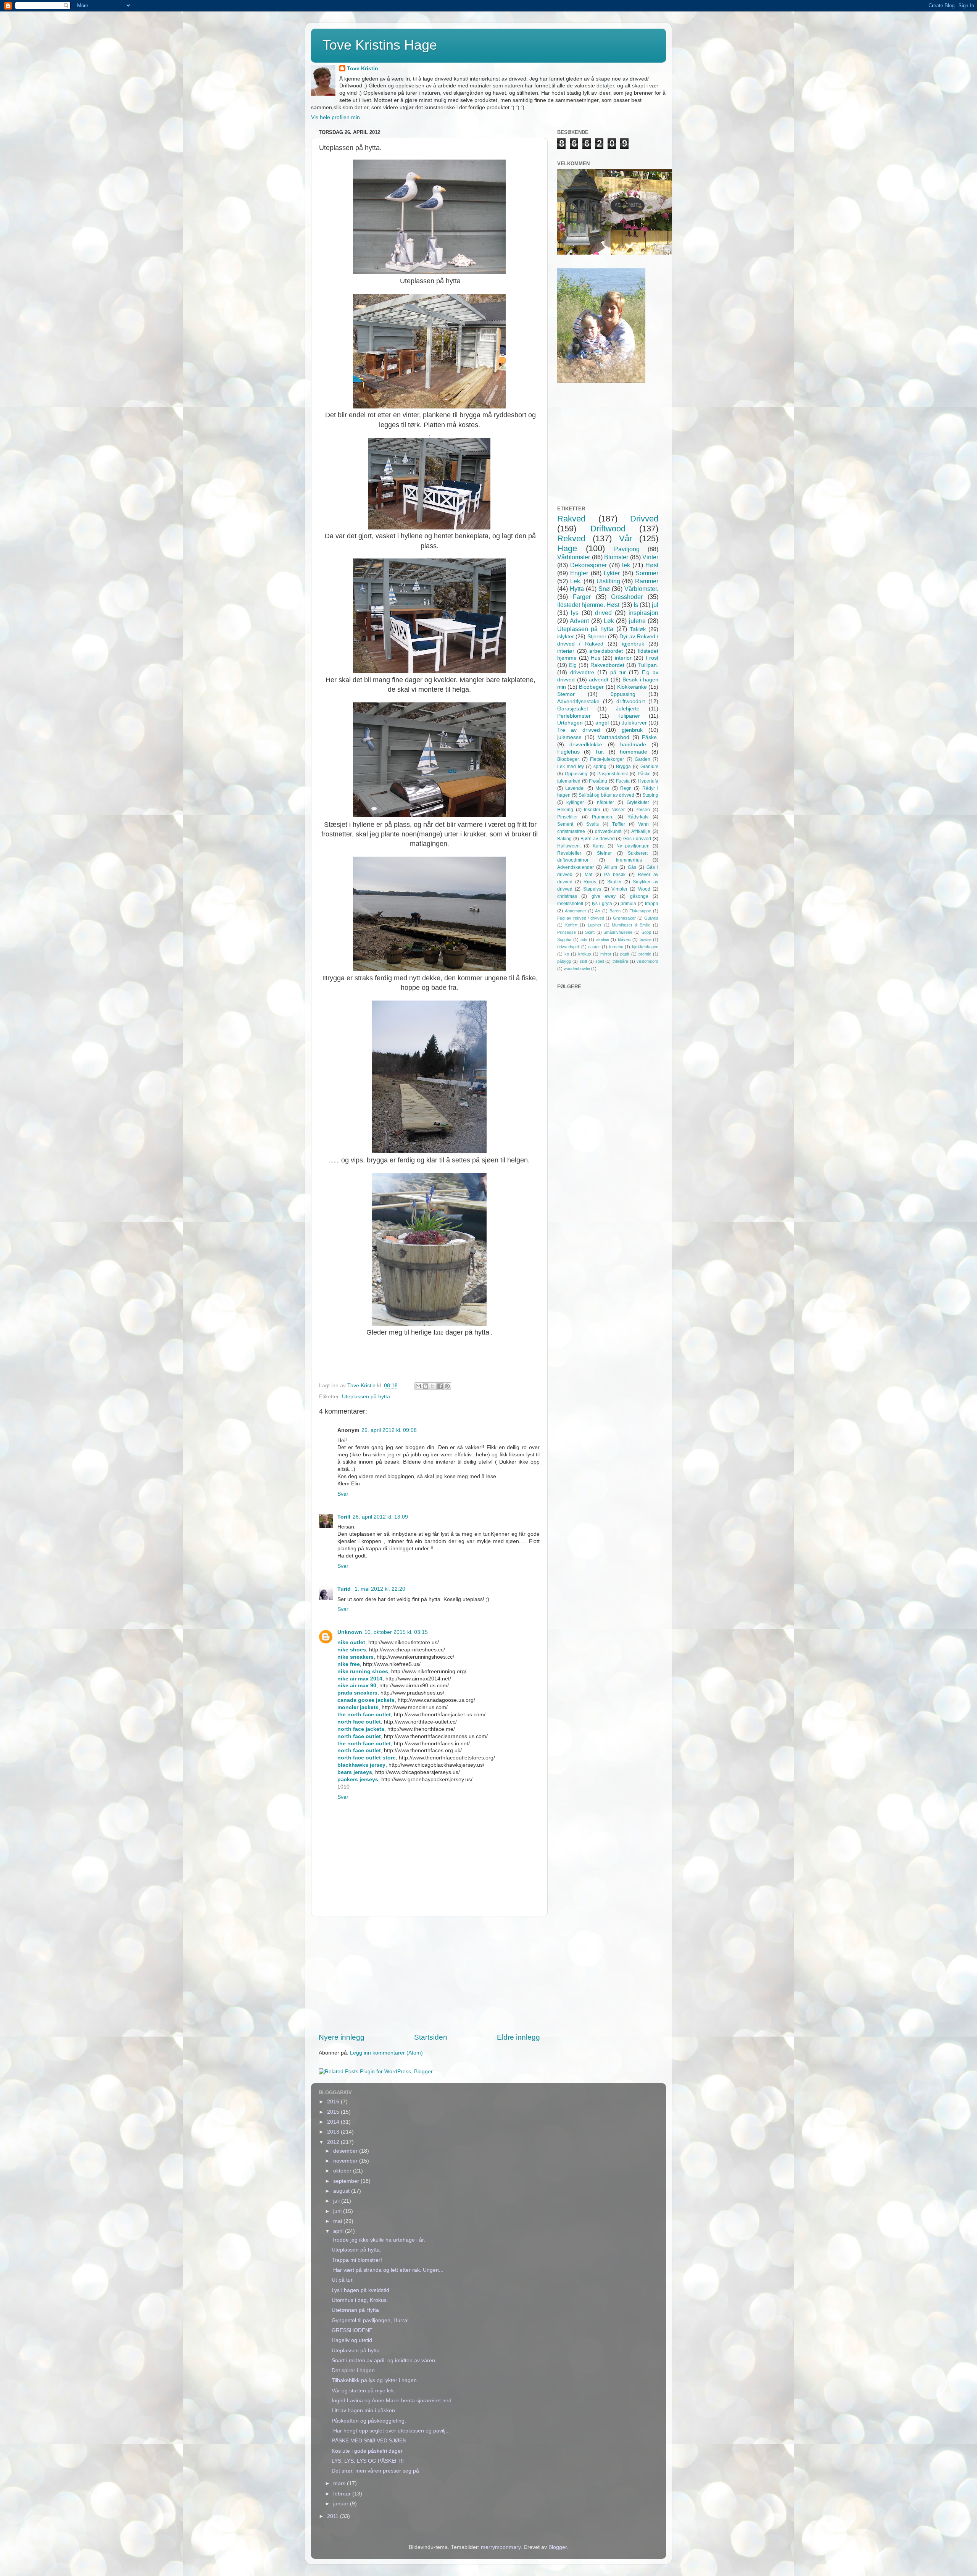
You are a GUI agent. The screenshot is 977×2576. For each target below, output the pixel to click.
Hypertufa (648, 781)
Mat (588, 875)
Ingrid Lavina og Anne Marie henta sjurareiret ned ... (395, 2401)
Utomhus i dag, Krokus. (360, 2300)
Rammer (647, 581)
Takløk (638, 629)
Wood (644, 889)
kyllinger (575, 802)
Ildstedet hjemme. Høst (588, 605)
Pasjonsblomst (613, 774)
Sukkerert (638, 853)
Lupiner (595, 925)
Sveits (592, 824)
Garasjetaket (573, 709)
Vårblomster (574, 557)
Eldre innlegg (518, 2037)
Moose (602, 788)
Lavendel (575, 788)
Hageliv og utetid (352, 2340)
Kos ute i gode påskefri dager (367, 2451)
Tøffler (619, 824)
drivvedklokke (586, 745)
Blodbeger (591, 687)
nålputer (605, 802)
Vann (643, 824)
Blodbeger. (568, 759)
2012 (334, 2142)
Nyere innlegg (342, 2037)
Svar (343, 1494)
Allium (611, 867)
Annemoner (576, 911)
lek (626, 565)
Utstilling (608, 581)
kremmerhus (629, 860)
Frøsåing (598, 781)
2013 (334, 2132)
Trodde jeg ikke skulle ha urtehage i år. (378, 2240)
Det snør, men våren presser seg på (375, 2471)
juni (338, 2211)
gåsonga (639, 896)
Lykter (612, 573)
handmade (633, 745)
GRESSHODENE (352, 2330)
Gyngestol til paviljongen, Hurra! (370, 2320)
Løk (609, 621)
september (347, 2181)
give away (604, 896)
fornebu (616, 947)
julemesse (569, 737)
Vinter (650, 557)
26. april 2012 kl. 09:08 (389, 1430)
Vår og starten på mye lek (363, 2391)
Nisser (618, 810)
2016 (334, 2102)
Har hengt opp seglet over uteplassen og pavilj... (391, 2431)
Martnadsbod (613, 737)
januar (342, 2504)
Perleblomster (574, 716)
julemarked (569, 781)
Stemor (566, 694)
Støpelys (592, 889)
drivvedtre (582, 672)
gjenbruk (632, 730)
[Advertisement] (429, 1974)
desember (346, 2151)
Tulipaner (629, 716)
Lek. (576, 581)
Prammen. (603, 817)
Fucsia (623, 781)
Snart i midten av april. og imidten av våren (383, 2361)
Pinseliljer (567, 817)
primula (628, 904)
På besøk (615, 875)
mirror (606, 954)
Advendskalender (576, 867)
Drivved (644, 519)
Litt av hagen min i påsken (363, 2411)
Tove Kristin (363, 69)
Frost (652, 658)
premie (645, 954)
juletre (637, 621)
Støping (650, 795)
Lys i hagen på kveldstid (360, 2290)
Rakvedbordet (607, 665)
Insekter (592, 810)
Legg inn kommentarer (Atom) (386, 2053)
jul (655, 605)
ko (567, 954)
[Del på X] (433, 1386)
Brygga (623, 767)
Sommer (647, 573)
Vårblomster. (641, 589)
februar (343, 2494)
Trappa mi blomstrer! (357, 2260)
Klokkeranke (632, 687)
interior (623, 658)
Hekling (565, 810)
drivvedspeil (568, 947)
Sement (565, 824)
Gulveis (651, 918)
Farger (582, 597)
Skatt (590, 932)
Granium (649, 767)
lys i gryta (602, 904)
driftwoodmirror (573, 860)
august (342, 2191)
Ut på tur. (343, 2280)
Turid (345, 1589)
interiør (566, 651)
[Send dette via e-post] (418, 1386)
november (346, 2161)
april (339, 2231)
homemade (634, 752)
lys (575, 613)
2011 (334, 2516)
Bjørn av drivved (598, 839)
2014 (334, 2122)
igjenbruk (633, 644)
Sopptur (564, 939)
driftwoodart (631, 701)
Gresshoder (627, 597)
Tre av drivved (579, 730)
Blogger (558, 2547)
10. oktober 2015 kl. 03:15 (396, 1632)
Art (598, 911)
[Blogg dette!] (426, 1386)
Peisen (643, 810)
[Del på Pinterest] (447, 1386)
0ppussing (623, 694)
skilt (583, 961)
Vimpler (619, 889)
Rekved (571, 538)
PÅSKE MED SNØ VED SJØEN (369, 2441)
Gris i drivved (637, 839)
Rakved (571, 519)
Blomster (616, 557)
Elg (573, 665)
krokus (585, 954)
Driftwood (608, 529)
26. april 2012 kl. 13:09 (380, 1517)
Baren (615, 911)
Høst (652, 565)
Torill (344, 1517)
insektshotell (570, 904)
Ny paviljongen (633, 846)
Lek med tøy (571, 767)
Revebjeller (569, 853)
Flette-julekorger (607, 759)
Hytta (577, 589)
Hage (567, 548)
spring (600, 767)
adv (584, 939)
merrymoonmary (501, 2547)
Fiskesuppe (640, 911)
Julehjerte (628, 709)
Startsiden (431, 2037)
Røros (590, 882)
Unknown (350, 1632)
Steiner (604, 853)
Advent (579, 621)
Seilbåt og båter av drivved (606, 795)
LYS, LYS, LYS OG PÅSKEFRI (368, 2461)
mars (340, 2483)
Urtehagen (570, 723)
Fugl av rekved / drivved (581, 918)
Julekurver (634, 723)
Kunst (599, 846)
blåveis (624, 939)
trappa (652, 904)
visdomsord (647, 961)
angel (602, 723)
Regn (626, 788)
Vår (626, 538)
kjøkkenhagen (645, 947)
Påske (644, 774)
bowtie (646, 939)
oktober (343, 2171)
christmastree (571, 831)
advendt (599, 680)
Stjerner (597, 637)
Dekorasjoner (588, 565)
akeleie (603, 939)
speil (600, 961)
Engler (579, 573)
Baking (564, 839)
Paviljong (627, 549)
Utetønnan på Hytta (355, 2310)
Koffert (571, 925)
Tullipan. (648, 665)
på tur (618, 672)
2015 (334, 2112)
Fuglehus (568, 752)
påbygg (564, 961)
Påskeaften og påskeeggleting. (369, 2421)
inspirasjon (643, 613)
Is (636, 605)
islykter (566, 637)
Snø (604, 589)
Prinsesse (567, 932)
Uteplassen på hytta (366, 1397)
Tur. (600, 752)
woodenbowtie (577, 968)
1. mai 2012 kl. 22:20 (380, 1589)
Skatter (614, 882)
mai (338, 2221)
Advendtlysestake (578, 701)
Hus (596, 658)
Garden (642, 759)
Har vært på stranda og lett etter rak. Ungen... (388, 2270)
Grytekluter (638, 802)
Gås (632, 867)
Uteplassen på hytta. (356, 2250)
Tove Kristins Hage (380, 45)
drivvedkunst (608, 831)
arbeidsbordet (606, 651)
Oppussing (576, 774)
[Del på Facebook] (440, 1386)
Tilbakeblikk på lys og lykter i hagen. (375, 2380)
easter (594, 947)
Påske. (650, 737)
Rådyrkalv (638, 817)
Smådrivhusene (618, 932)
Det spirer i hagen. (354, 2370)
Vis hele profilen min (335, 117)
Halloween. (569, 846)
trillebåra (620, 961)
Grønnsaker (624, 918)
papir (625, 954)
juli (337, 2201)
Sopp (646, 932)
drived (603, 613)
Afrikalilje (641, 831)
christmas (567, 896)
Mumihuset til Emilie (631, 925)
